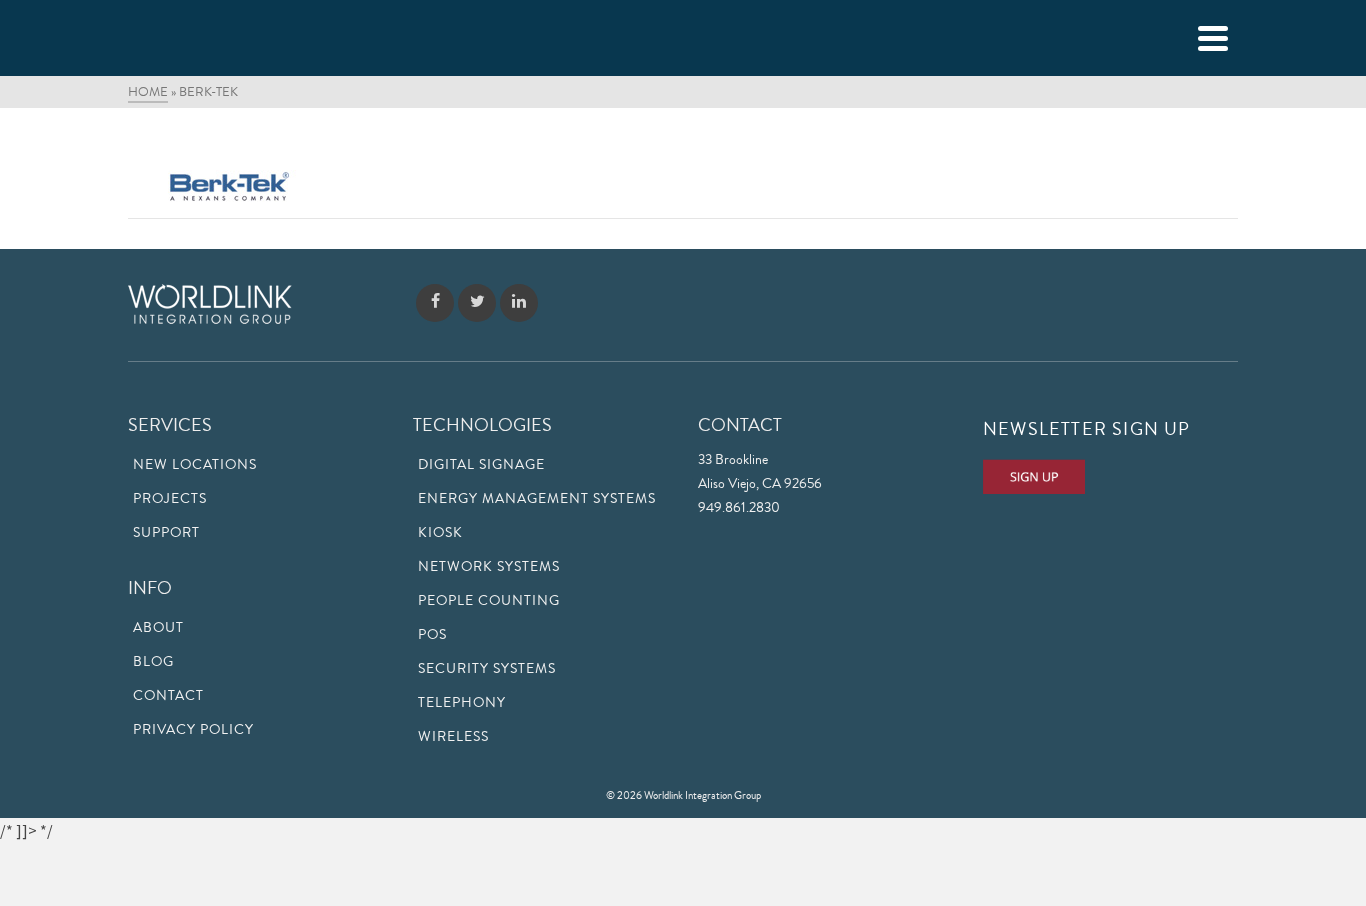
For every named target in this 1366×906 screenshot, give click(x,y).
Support (166, 533)
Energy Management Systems (537, 499)
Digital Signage (481, 465)
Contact (168, 696)
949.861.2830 (739, 508)
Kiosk (440, 533)
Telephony (462, 703)
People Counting (489, 601)
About (158, 628)
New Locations (195, 465)
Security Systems (487, 669)
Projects (170, 499)
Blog (153, 662)
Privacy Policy (193, 730)
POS (432, 635)
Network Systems (489, 567)
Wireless (453, 737)
